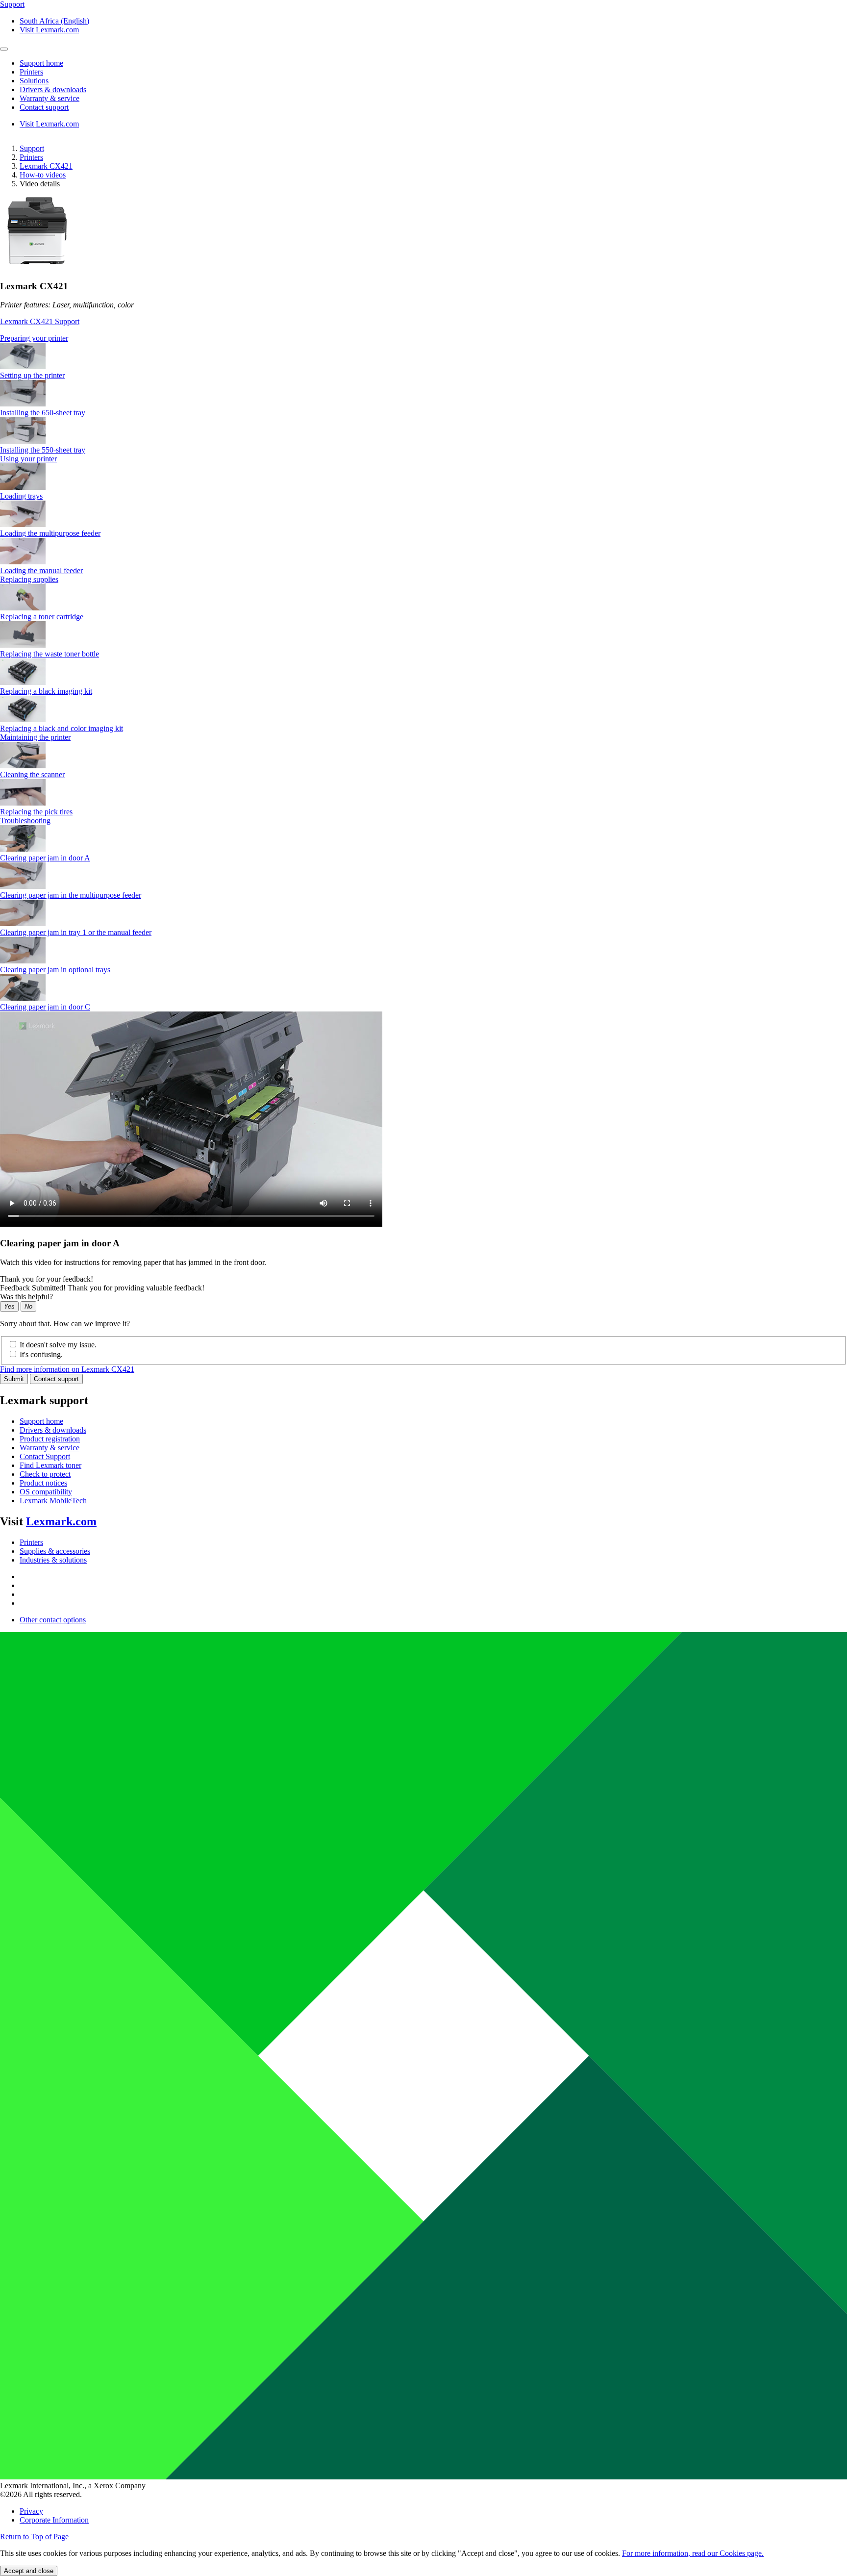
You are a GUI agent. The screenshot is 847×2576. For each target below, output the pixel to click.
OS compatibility (46, 1492)
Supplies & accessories (55, 1551)
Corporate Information (54, 2520)
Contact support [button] (44, 107)
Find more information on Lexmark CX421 (67, 1369)
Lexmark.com (61, 1521)
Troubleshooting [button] (25, 821)
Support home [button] (41, 63)
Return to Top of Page (34, 2537)
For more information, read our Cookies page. (693, 2553)
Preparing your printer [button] (34, 338)
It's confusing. (41, 1354)
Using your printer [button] (28, 459)
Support (32, 148)
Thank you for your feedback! (47, 1279)
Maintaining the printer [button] (35, 737)
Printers (31, 157)
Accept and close (29, 2571)
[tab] (423, 338)
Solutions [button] (34, 81)
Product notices (43, 1483)
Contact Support (45, 1456)
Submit (14, 1379)
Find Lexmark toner (50, 1465)
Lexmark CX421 (46, 166)
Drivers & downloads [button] (53, 89)
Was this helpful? (26, 1297)
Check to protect (45, 1474)
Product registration (50, 1439)
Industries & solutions (53, 1560)
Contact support (56, 1379)
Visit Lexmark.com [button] (49, 30)
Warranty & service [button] (50, 98)
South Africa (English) (54, 21)
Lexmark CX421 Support (40, 321)
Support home (41, 1421)
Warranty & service (50, 1448)
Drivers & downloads (53, 1430)
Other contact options (53, 1620)
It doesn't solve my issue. (58, 1345)
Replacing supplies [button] (29, 579)
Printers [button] (31, 72)
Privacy (31, 2511)
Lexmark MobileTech (53, 1501)
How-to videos (43, 175)
